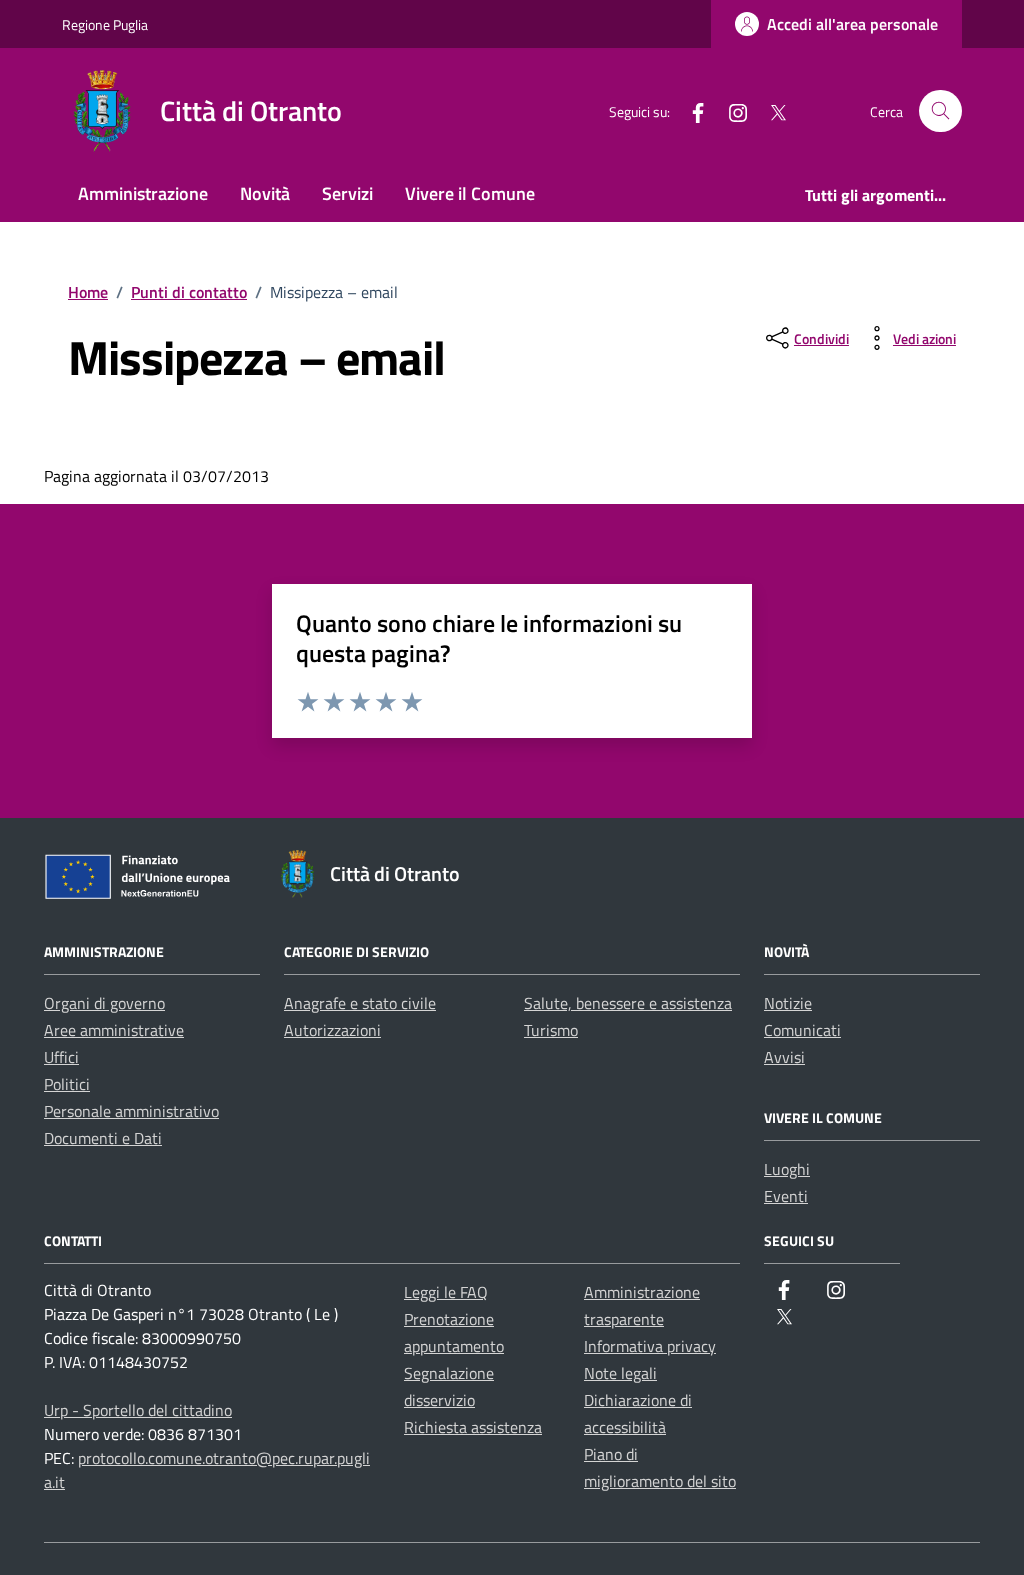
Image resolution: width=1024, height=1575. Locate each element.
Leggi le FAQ (446, 1292)
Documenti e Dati (103, 1138)
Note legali (620, 1373)
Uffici (61, 1057)
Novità (265, 193)
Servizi (347, 193)
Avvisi (784, 1057)
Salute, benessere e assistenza (628, 1003)
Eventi (786, 1196)
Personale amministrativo (131, 1111)
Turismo (551, 1030)
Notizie (788, 1003)
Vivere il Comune (470, 193)
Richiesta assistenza (473, 1427)
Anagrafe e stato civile (360, 1003)
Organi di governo (104, 1003)
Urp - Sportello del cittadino (138, 1410)
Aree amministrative (114, 1030)
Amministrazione (143, 193)
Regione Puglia (105, 24)
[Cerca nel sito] (940, 111)
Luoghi (787, 1169)
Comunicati (802, 1030)
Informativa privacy (650, 1346)
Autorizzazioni (332, 1030)
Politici (67, 1084)
